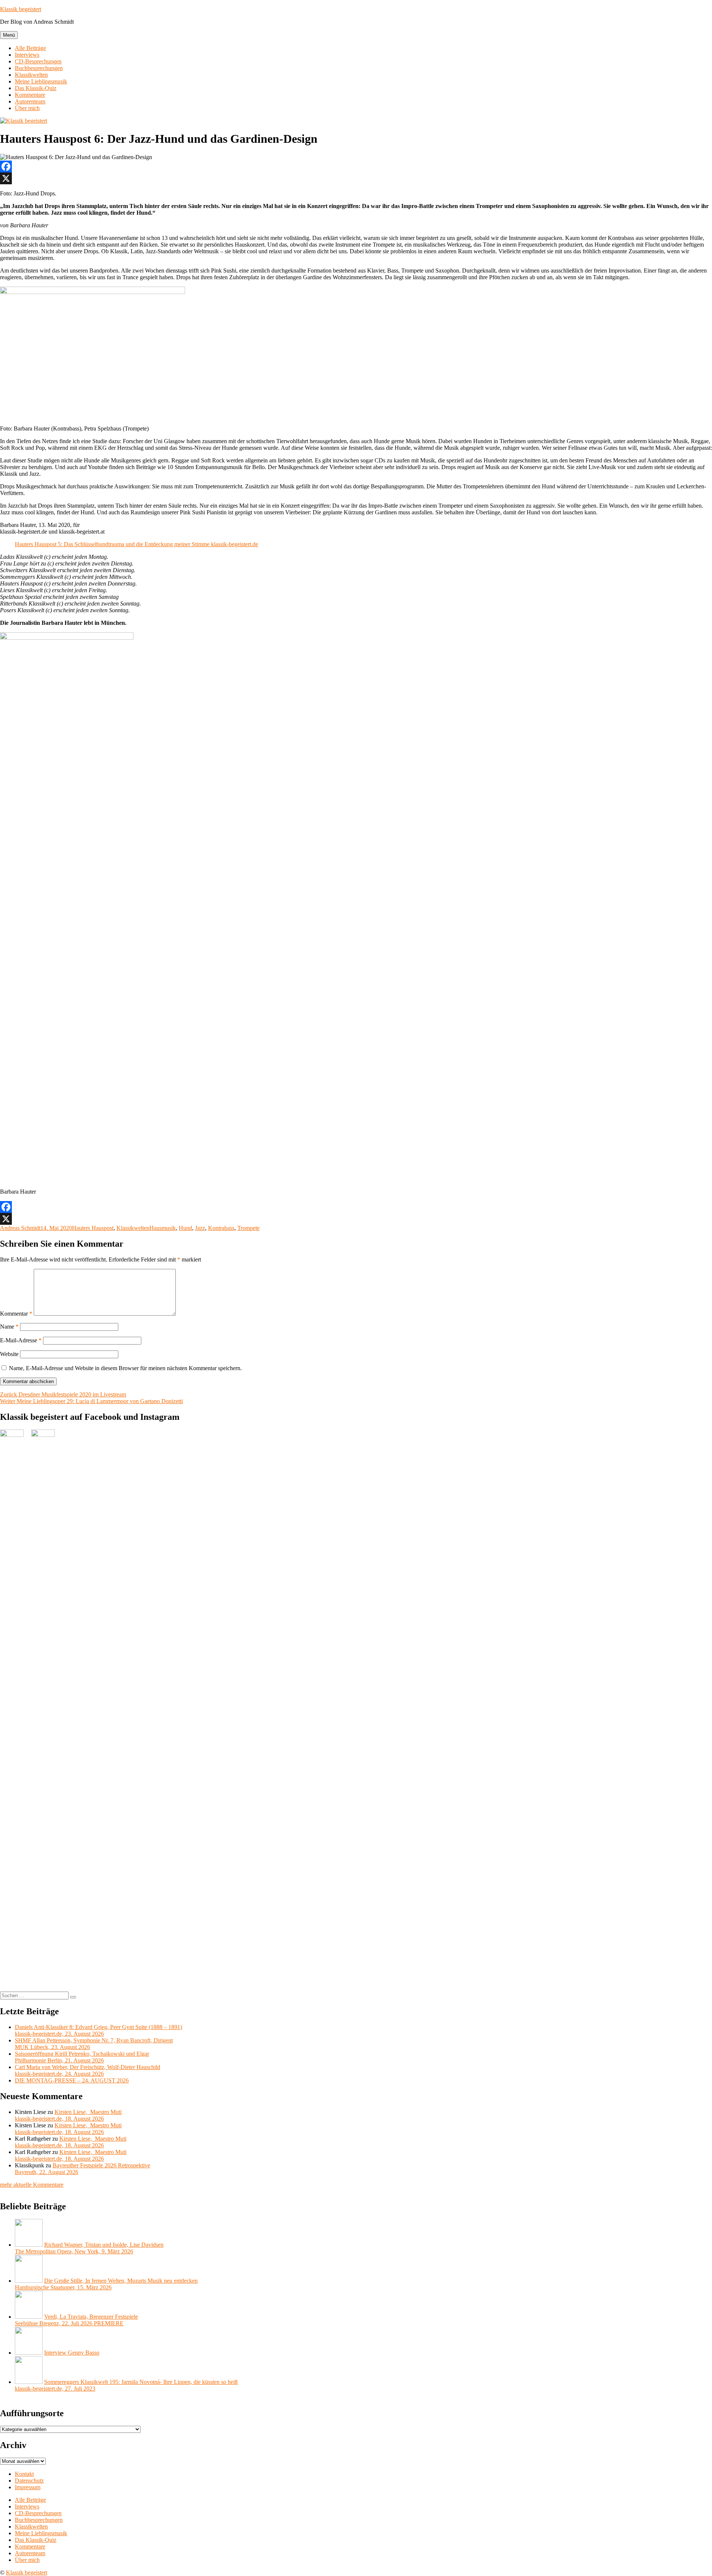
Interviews (27, 55)
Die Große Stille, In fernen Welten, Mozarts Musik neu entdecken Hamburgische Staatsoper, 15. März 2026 (106, 2284)
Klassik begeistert (21, 9)
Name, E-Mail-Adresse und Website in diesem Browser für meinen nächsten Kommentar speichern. (125, 1368)
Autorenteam (30, 101)
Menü (9, 35)
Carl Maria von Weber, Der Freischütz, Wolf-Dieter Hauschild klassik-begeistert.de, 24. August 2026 (88, 2070)
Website (9, 1354)
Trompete (248, 1228)
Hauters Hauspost (93, 1228)
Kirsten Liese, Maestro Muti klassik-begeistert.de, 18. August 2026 (68, 2115)
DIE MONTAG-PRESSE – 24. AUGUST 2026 (72, 2080)
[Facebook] (356, 166)
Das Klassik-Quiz (36, 88)
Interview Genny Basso (72, 2353)
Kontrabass (221, 1228)
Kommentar (16, 1314)
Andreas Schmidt (20, 1228)
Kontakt (24, 2474)
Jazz (200, 1228)
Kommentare (30, 95)
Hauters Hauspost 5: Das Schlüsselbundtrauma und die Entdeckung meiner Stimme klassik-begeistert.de (136, 544)
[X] (356, 178)
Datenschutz (29, 2481)
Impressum (28, 2487)
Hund (185, 1228)
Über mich (27, 108)
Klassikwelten (31, 75)
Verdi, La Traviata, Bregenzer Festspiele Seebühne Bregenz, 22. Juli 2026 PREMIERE (76, 2320)
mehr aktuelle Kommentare (32, 2185)
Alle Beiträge (30, 48)
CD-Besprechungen (38, 61)
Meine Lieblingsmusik (41, 81)
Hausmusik (163, 1228)
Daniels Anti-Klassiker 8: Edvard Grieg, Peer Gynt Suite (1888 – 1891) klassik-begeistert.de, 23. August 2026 (98, 2030)
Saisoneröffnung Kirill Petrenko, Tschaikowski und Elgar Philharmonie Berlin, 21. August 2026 (82, 2057)
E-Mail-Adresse (21, 1340)
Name (9, 1327)
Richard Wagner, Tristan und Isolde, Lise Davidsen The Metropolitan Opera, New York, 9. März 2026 (89, 2248)
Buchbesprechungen (39, 68)
